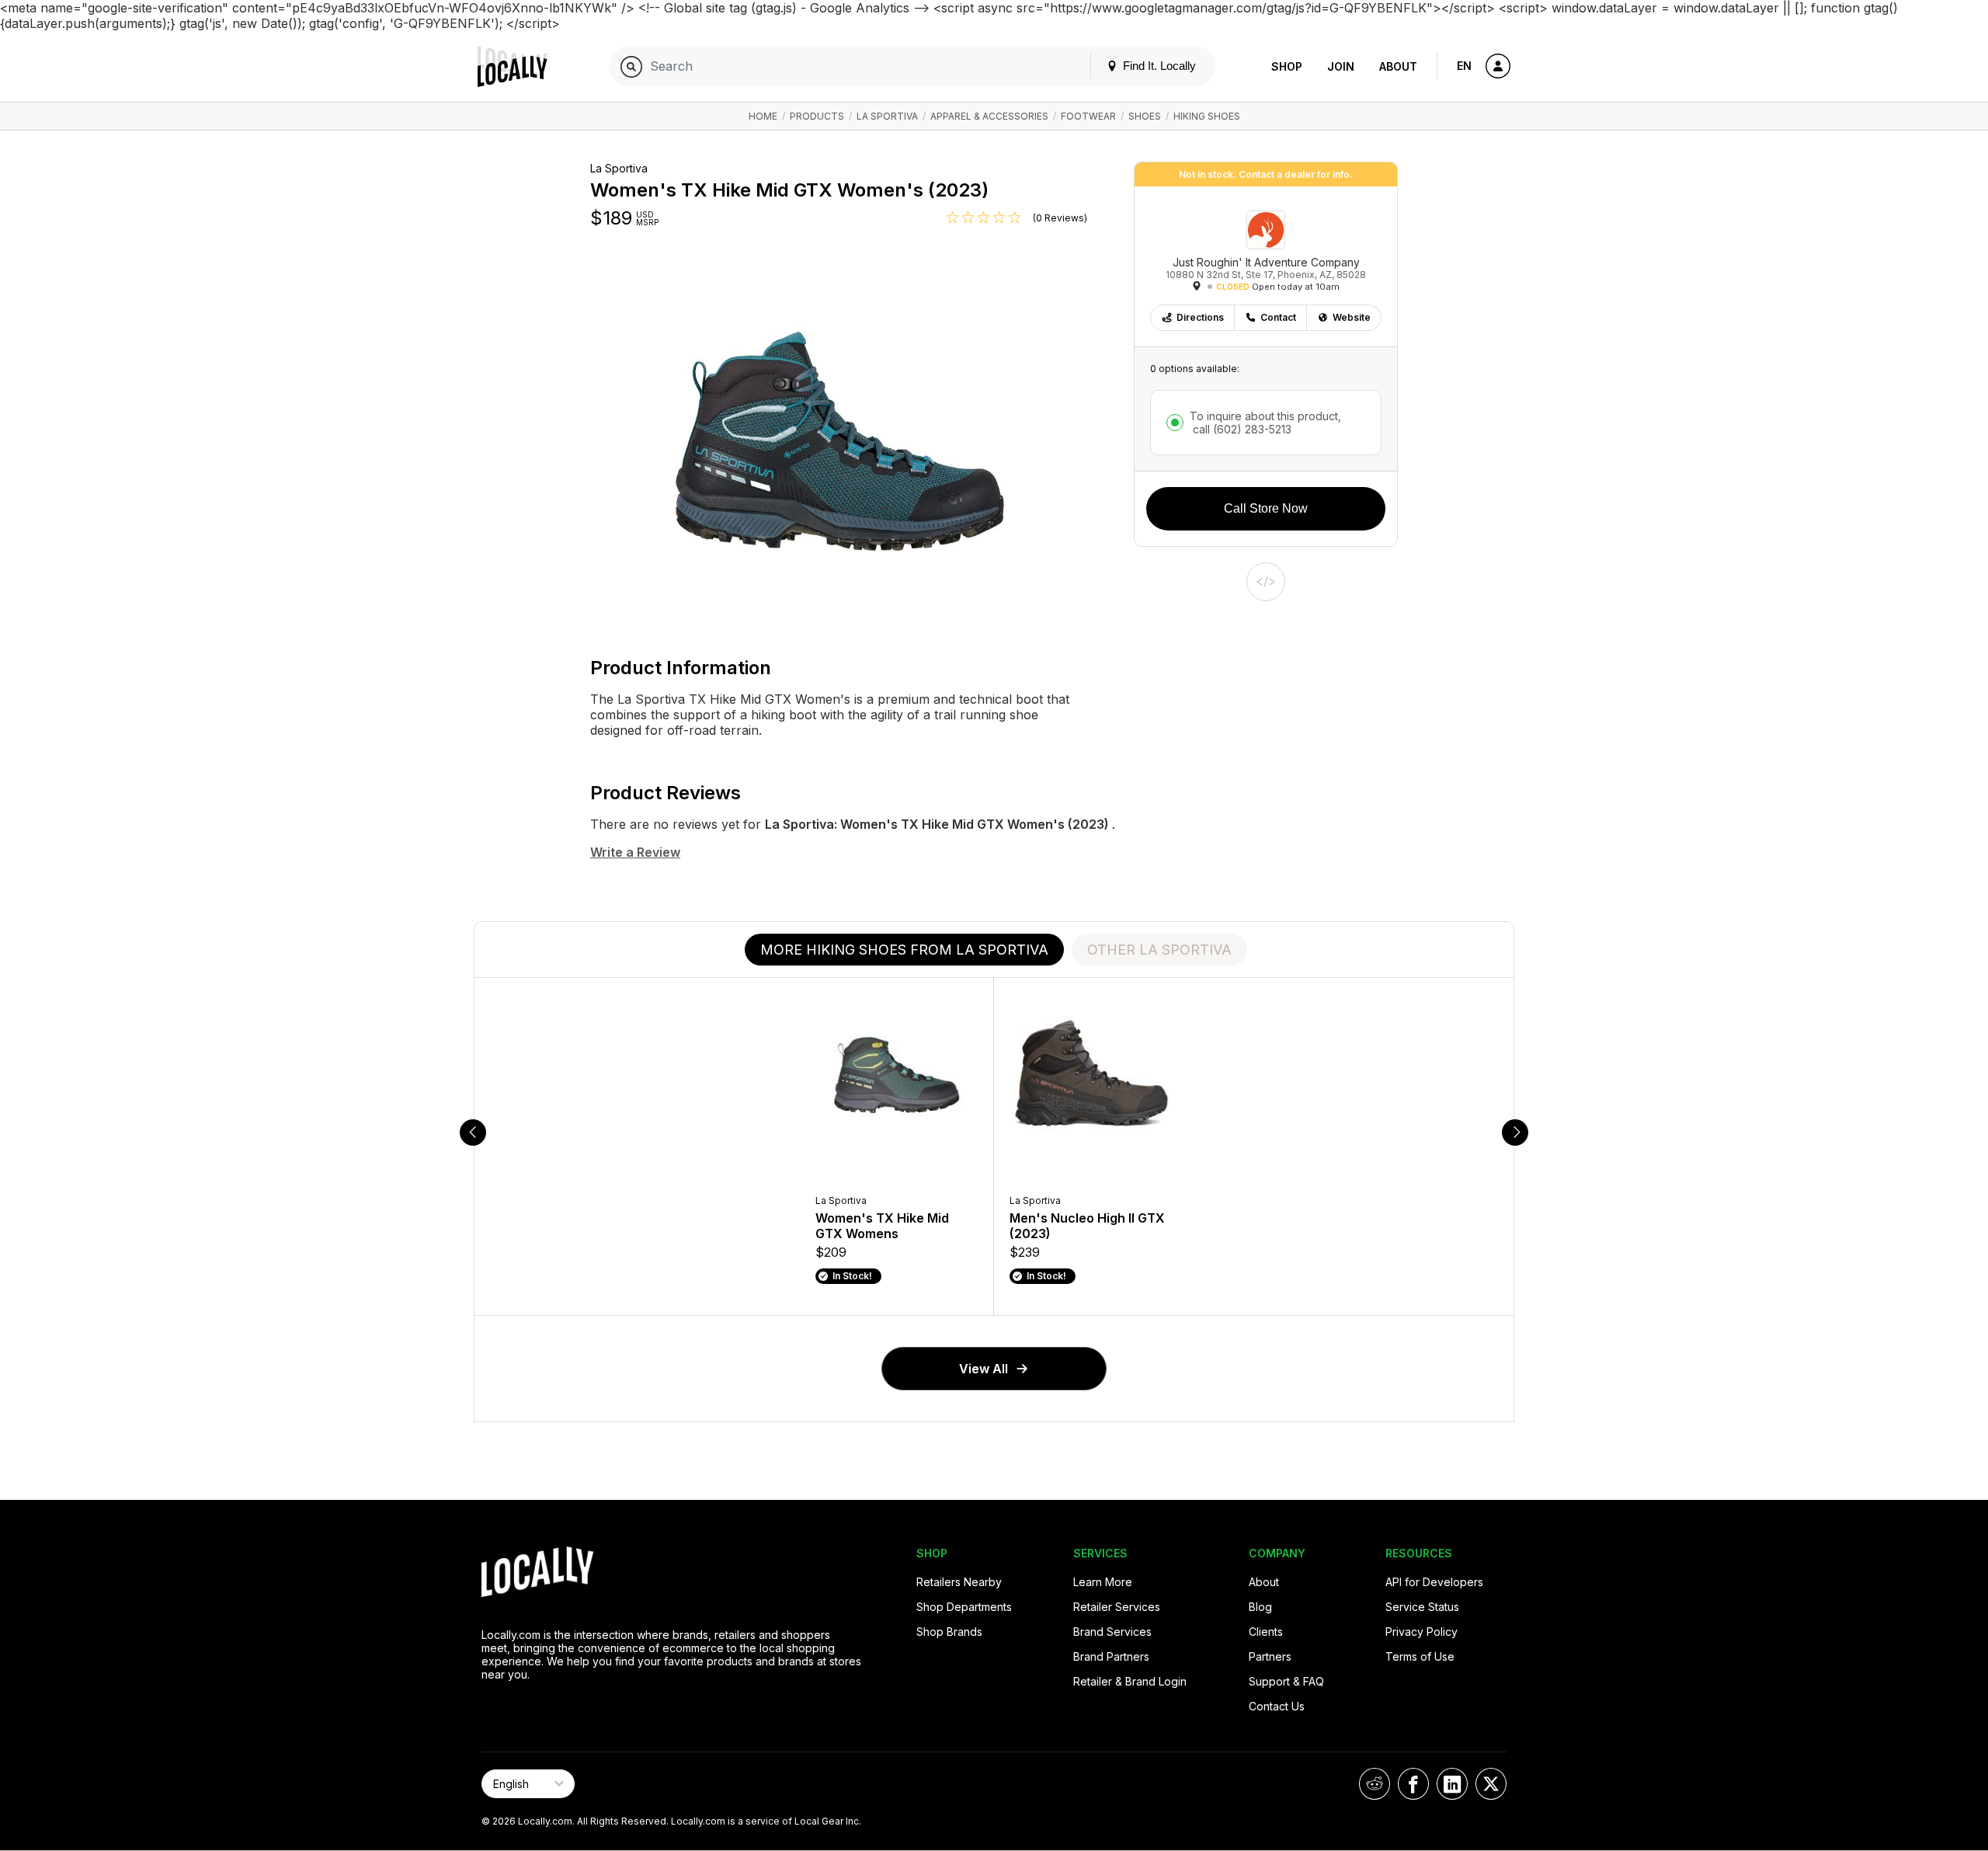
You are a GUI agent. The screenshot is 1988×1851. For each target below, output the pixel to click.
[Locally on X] (1491, 1784)
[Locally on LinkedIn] (1452, 1784)
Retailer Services (1117, 1607)
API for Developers (1434, 1582)
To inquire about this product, (1265, 423)
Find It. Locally (1158, 66)
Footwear (1088, 116)
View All (984, 1369)
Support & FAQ (1286, 1681)
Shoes (1145, 116)
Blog (1260, 1607)
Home (763, 116)
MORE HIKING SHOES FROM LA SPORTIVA (904, 950)
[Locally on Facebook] (1413, 1784)
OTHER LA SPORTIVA (1159, 950)
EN (1464, 66)
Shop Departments (964, 1607)
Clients (1266, 1632)
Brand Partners (1111, 1656)
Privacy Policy (1421, 1632)
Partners (1270, 1656)
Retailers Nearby (959, 1582)
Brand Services (1112, 1632)
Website (1352, 317)
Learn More (1103, 1582)
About (1398, 66)
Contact (1278, 317)
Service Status (1422, 1607)
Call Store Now (1266, 508)
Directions (1200, 317)
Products (817, 116)
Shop (1287, 66)
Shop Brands (949, 1632)
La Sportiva (887, 116)
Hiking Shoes (1207, 116)
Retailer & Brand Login (1130, 1681)
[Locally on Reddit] (1375, 1784)
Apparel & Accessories (989, 116)
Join (1341, 66)
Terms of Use (1420, 1656)
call (1241, 429)
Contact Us (1277, 1706)
